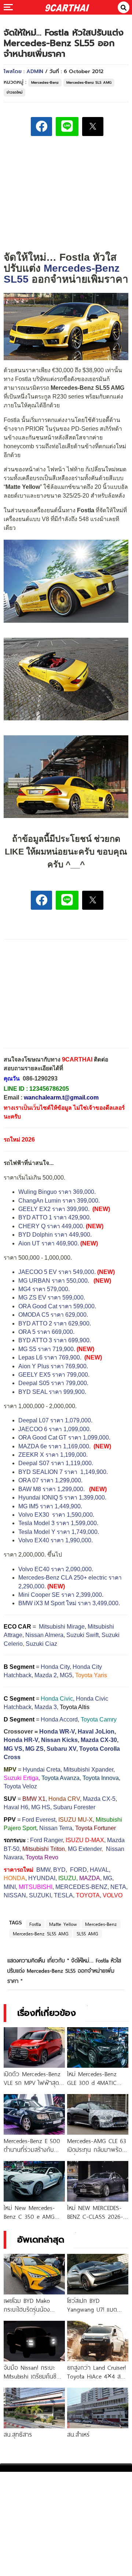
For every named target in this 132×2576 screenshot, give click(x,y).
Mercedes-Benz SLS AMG (89, 82)
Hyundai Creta (42, 1770)
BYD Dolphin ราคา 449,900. (55, 1235)
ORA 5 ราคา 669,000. (46, 1332)
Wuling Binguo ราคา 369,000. (58, 1192)
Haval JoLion (96, 1732)
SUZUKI (40, 1895)
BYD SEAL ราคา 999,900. (52, 1392)
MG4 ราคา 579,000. (44, 1289)
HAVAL (99, 1870)
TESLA (63, 1895)
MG (108, 1878)
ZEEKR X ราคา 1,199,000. (53, 1455)
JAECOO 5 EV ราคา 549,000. (57, 1272)
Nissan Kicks (59, 1740)
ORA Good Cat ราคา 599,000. (57, 1306)
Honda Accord (59, 1719)
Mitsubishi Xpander (88, 1770)
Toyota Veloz (20, 1786)
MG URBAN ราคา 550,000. (54, 1281)
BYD (59, 1870)
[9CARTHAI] (67, 7)
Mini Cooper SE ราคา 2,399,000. (61, 1595)
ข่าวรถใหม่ (14, 92)
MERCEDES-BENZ (81, 1887)
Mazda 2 (46, 1675)
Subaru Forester (74, 1807)
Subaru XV (61, 1749)
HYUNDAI (42, 1878)
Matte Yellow (63, 1924)
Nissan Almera (44, 1635)
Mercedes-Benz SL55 (62, 274)
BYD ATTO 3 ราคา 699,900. (55, 1340)
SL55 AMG (87, 1934)
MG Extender (85, 1849)
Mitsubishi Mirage (62, 1627)
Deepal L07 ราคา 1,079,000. (55, 1420)
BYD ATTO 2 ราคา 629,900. (55, 1323)
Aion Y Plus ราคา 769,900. (53, 1366)
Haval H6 (16, 1807)
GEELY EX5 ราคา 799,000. (54, 1375)
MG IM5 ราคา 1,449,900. (50, 1506)
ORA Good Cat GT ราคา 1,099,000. (64, 1438)
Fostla (35, 1924)
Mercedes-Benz (45, 82)
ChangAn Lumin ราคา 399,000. (59, 1201)
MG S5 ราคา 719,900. (47, 1349)
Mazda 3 (46, 1707)
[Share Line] (67, 127)
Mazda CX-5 (99, 1799)
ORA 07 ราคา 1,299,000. (50, 1480)
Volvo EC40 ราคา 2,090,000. (56, 1569)
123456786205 (49, 1089)
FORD (78, 1870)
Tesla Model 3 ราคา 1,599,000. (58, 1523)
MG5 (66, 1675)
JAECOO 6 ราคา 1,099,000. (55, 1429)
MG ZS (34, 1749)
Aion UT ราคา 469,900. (49, 1243)
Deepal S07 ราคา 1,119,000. (56, 1463)
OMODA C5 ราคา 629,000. (53, 1315)
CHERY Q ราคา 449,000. (51, 1226)
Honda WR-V (57, 1732)
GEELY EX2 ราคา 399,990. (54, 1209)
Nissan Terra (56, 1828)
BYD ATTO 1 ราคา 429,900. (55, 1217)
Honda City (55, 1667)
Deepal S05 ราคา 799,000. (53, 1383)
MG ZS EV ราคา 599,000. (52, 1298)
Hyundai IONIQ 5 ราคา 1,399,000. (62, 1498)
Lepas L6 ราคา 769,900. (51, 1357)
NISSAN (15, 1895)
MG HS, (41, 1807)
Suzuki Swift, (83, 1635)
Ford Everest (39, 1820)
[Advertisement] (66, 193)
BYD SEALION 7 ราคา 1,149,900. (64, 1472)
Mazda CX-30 (99, 1740)
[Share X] (93, 127)
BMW (43, 1870)
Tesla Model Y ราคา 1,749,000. (59, 1532)
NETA (118, 1887)
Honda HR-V (21, 1740)
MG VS (13, 1749)
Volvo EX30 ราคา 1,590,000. (56, 1515)
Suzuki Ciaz (41, 1644)
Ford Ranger (46, 1840)
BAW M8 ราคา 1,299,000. (52, 1489)
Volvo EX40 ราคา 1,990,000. (56, 1540)
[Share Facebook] (41, 127)
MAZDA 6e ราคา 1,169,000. (54, 1446)
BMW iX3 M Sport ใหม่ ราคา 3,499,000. (69, 1603)
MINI (10, 1887)
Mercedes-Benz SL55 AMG (41, 1934)
